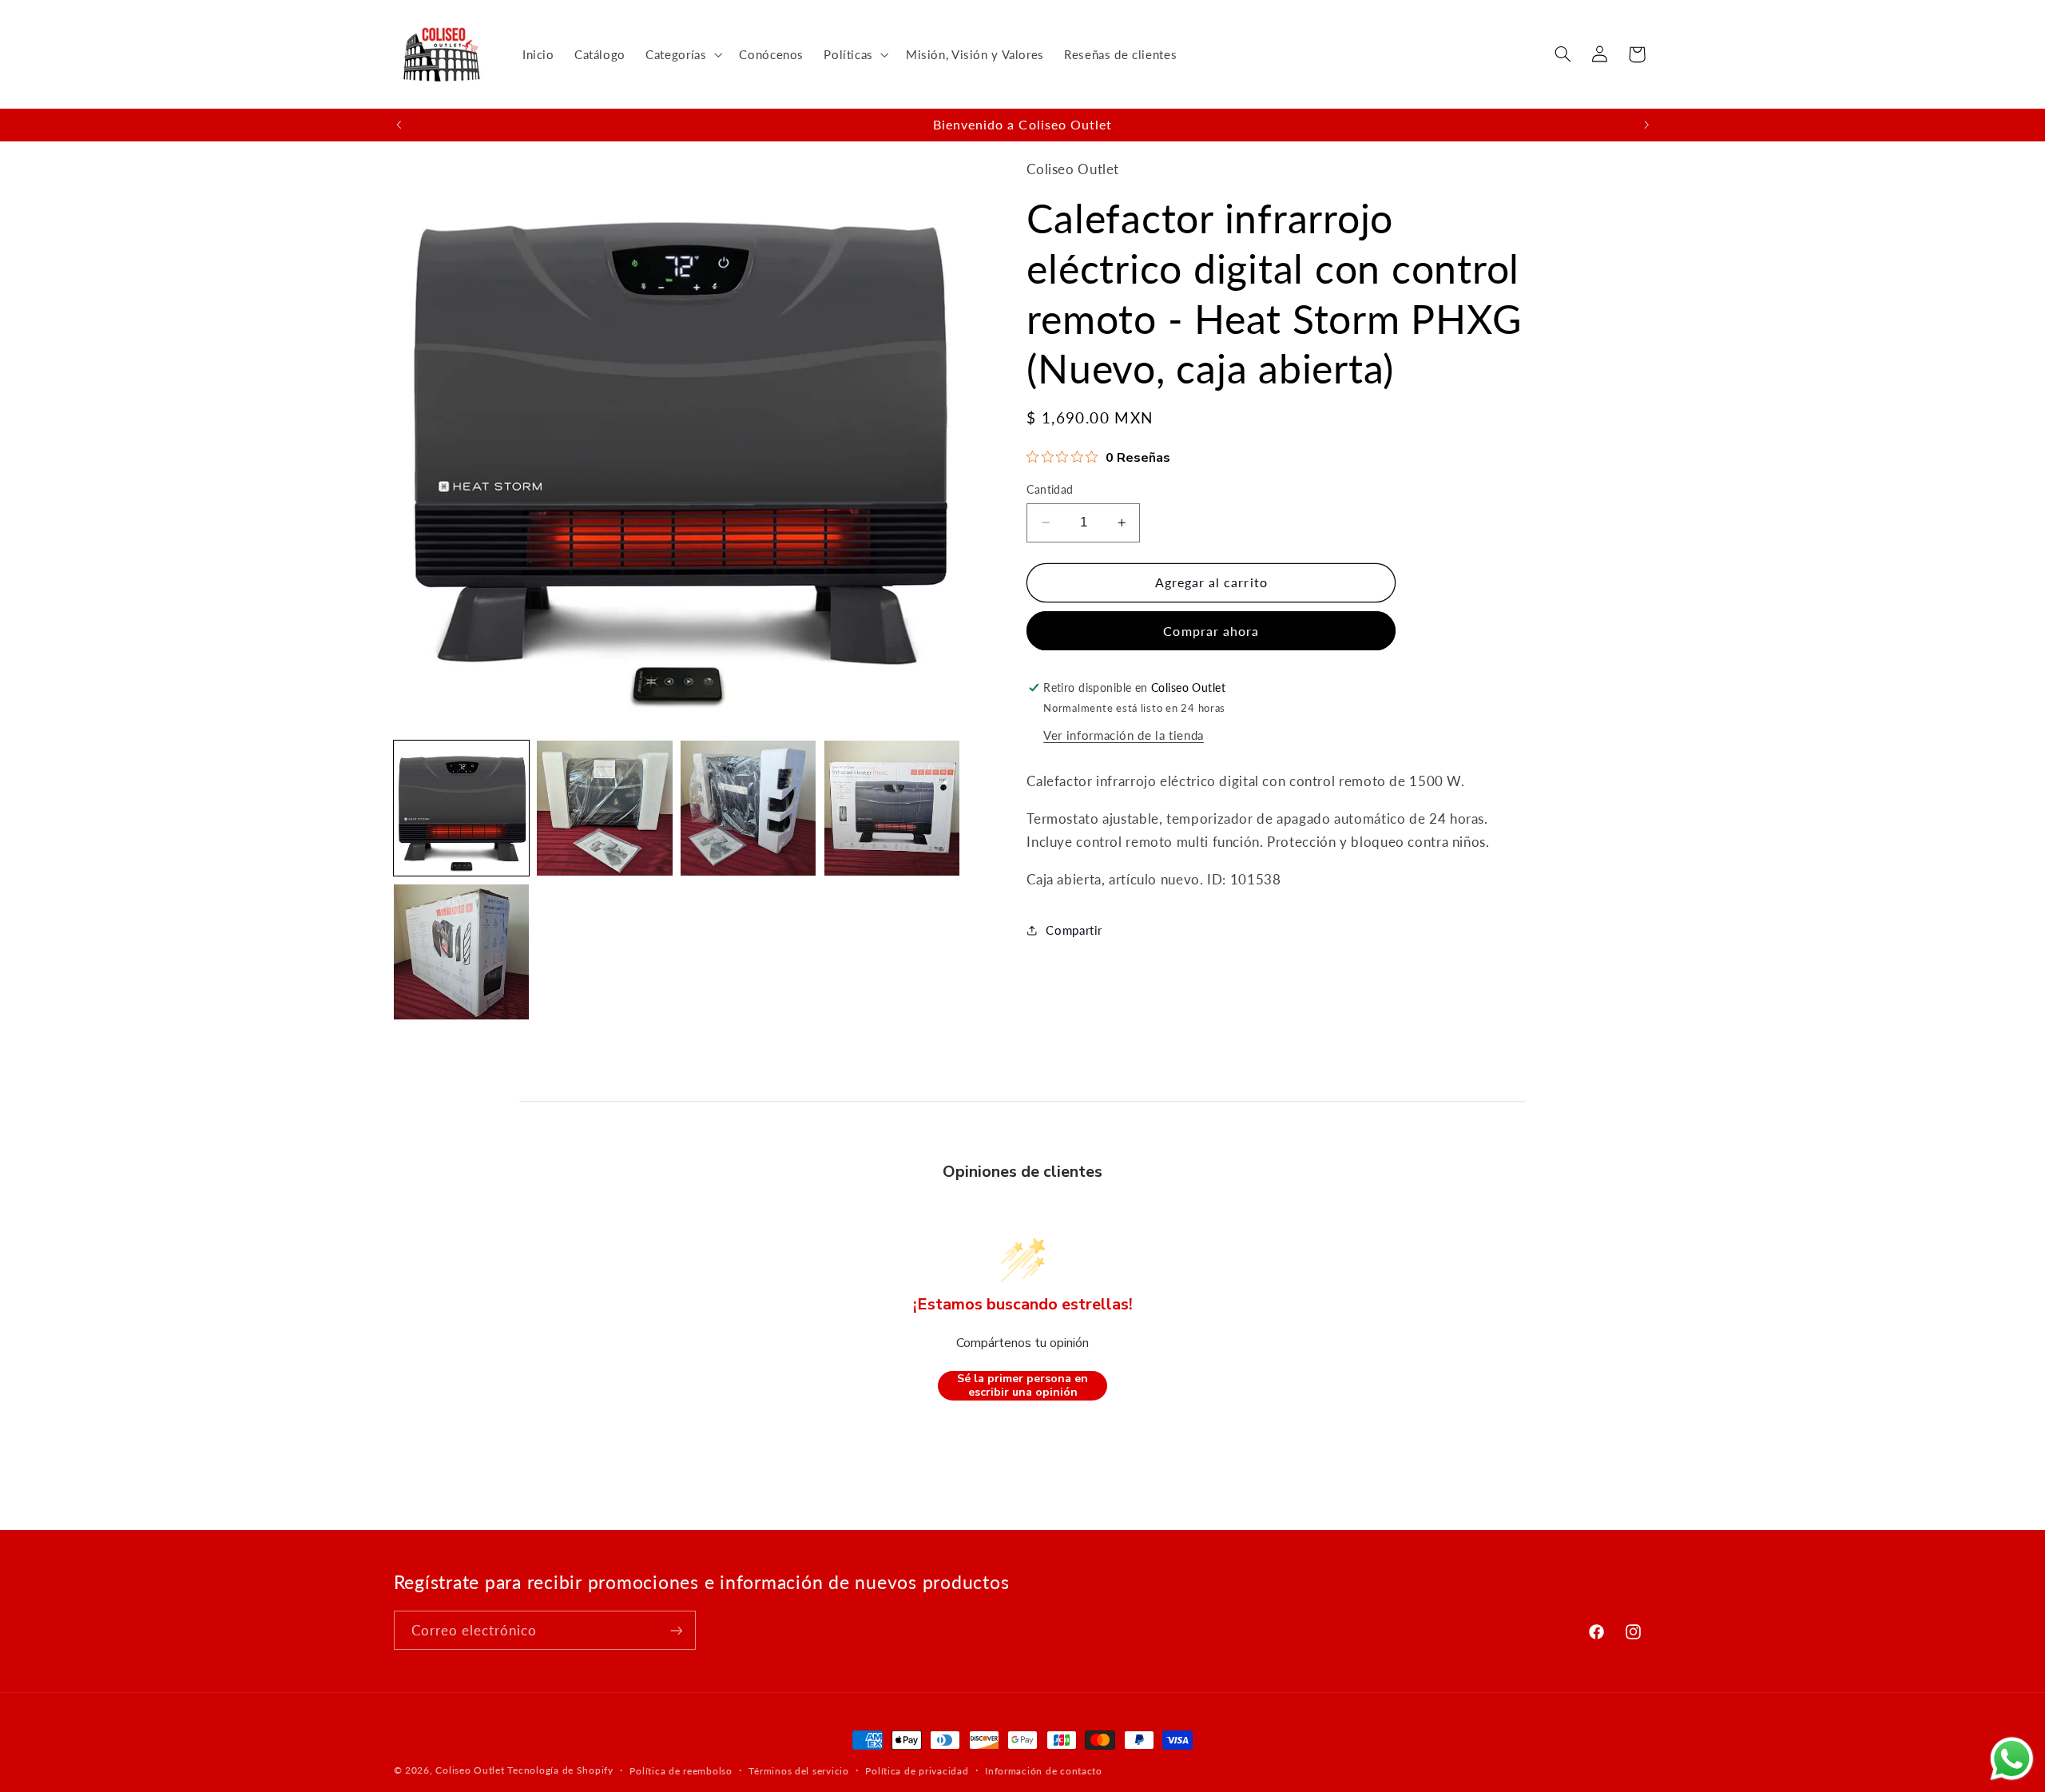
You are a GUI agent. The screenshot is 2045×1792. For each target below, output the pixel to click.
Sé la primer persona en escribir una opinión (1022, 1386)
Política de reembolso (681, 1771)
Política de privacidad (917, 1771)
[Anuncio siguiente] (1646, 125)
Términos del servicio (798, 1771)
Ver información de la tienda (1124, 735)
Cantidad (1050, 490)
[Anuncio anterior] (399, 125)
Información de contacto (1044, 1771)
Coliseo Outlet (470, 1770)
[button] (683, 54)
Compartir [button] (1074, 930)
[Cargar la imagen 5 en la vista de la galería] (461, 952)
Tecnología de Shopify (560, 1770)
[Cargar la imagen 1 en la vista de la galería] (461, 808)
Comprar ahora (1211, 631)
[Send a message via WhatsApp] (2012, 1759)
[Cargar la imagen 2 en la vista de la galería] (604, 808)
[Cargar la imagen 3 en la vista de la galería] (748, 808)
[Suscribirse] (676, 1630)
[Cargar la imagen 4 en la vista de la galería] (892, 808)
